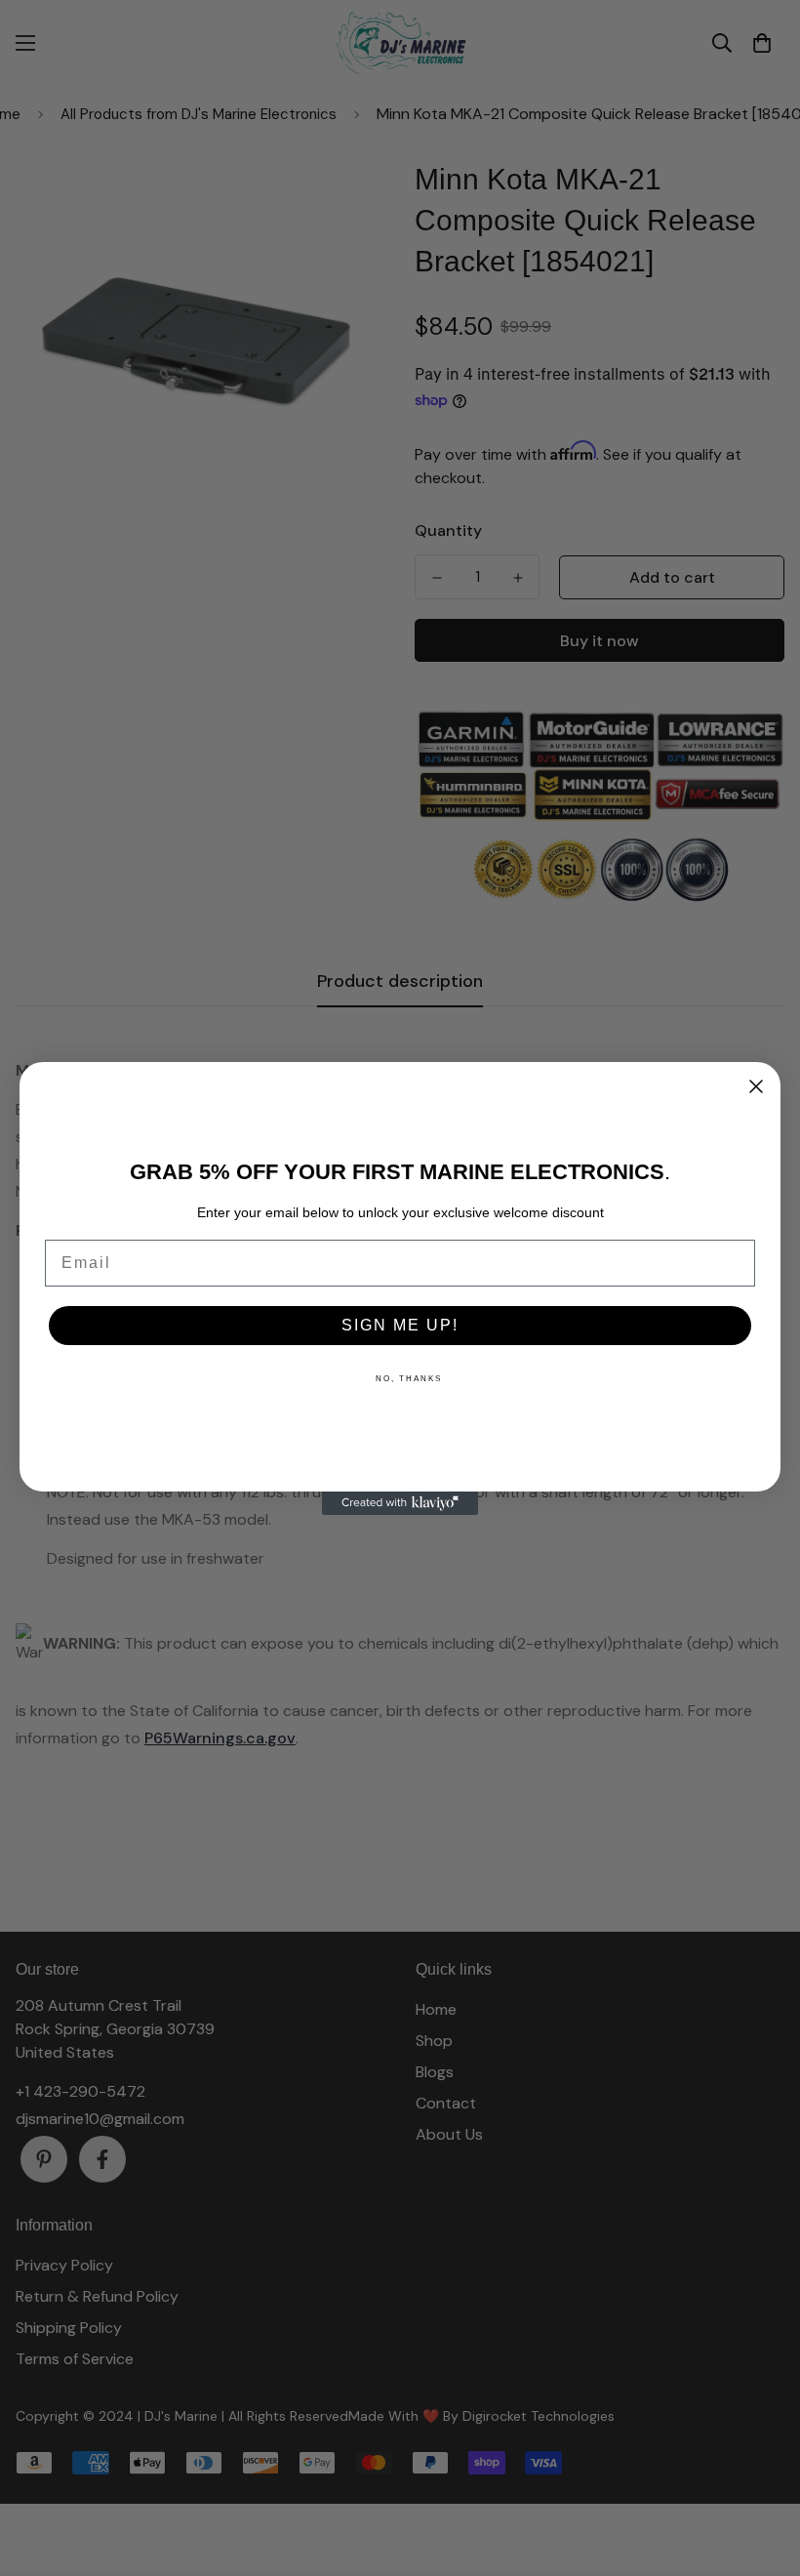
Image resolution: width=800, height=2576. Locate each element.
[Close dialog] (756, 1086)
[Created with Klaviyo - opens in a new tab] (400, 1503)
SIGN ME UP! (400, 1325)
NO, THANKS (409, 1379)
